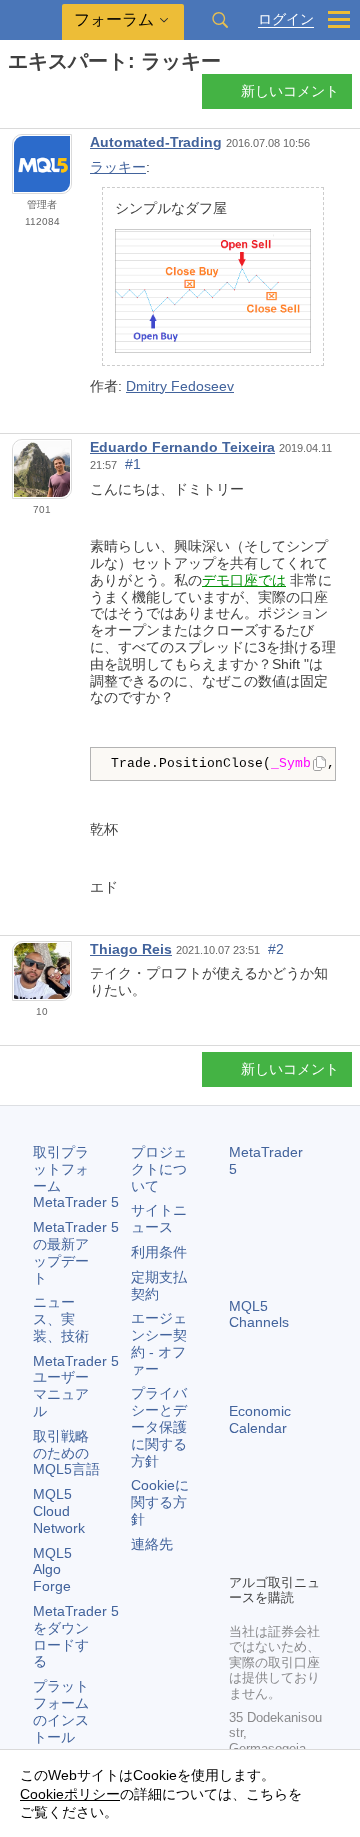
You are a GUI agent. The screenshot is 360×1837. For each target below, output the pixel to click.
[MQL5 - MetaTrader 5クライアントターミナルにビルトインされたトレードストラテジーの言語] (31, 20)
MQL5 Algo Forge (52, 1570)
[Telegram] (273, 1523)
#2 (276, 949)
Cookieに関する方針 (160, 1502)
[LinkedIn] (273, 1555)
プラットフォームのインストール (61, 1711)
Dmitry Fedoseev (180, 386)
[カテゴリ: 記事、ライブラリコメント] (38, 97)
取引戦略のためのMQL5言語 (66, 1453)
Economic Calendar (260, 1419)
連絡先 (152, 1544)
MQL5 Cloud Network (59, 1511)
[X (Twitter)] (305, 1523)
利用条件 (159, 1252)
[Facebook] (241, 1523)
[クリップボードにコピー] (319, 765)
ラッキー (118, 167)
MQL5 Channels (259, 1314)
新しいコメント (290, 91)
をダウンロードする (76, 1636)
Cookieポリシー (70, 1794)
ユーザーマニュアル (76, 1386)
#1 (133, 464)
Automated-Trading (156, 142)
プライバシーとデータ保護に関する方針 (159, 1426)
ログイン (286, 19)
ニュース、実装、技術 (61, 1319)
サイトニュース (159, 1218)
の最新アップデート (76, 1252)
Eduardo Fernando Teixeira (182, 447)
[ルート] (14, 96)
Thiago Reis (131, 949)
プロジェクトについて (159, 1169)
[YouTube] (241, 1555)
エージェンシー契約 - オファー (159, 1343)
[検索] (220, 20)
